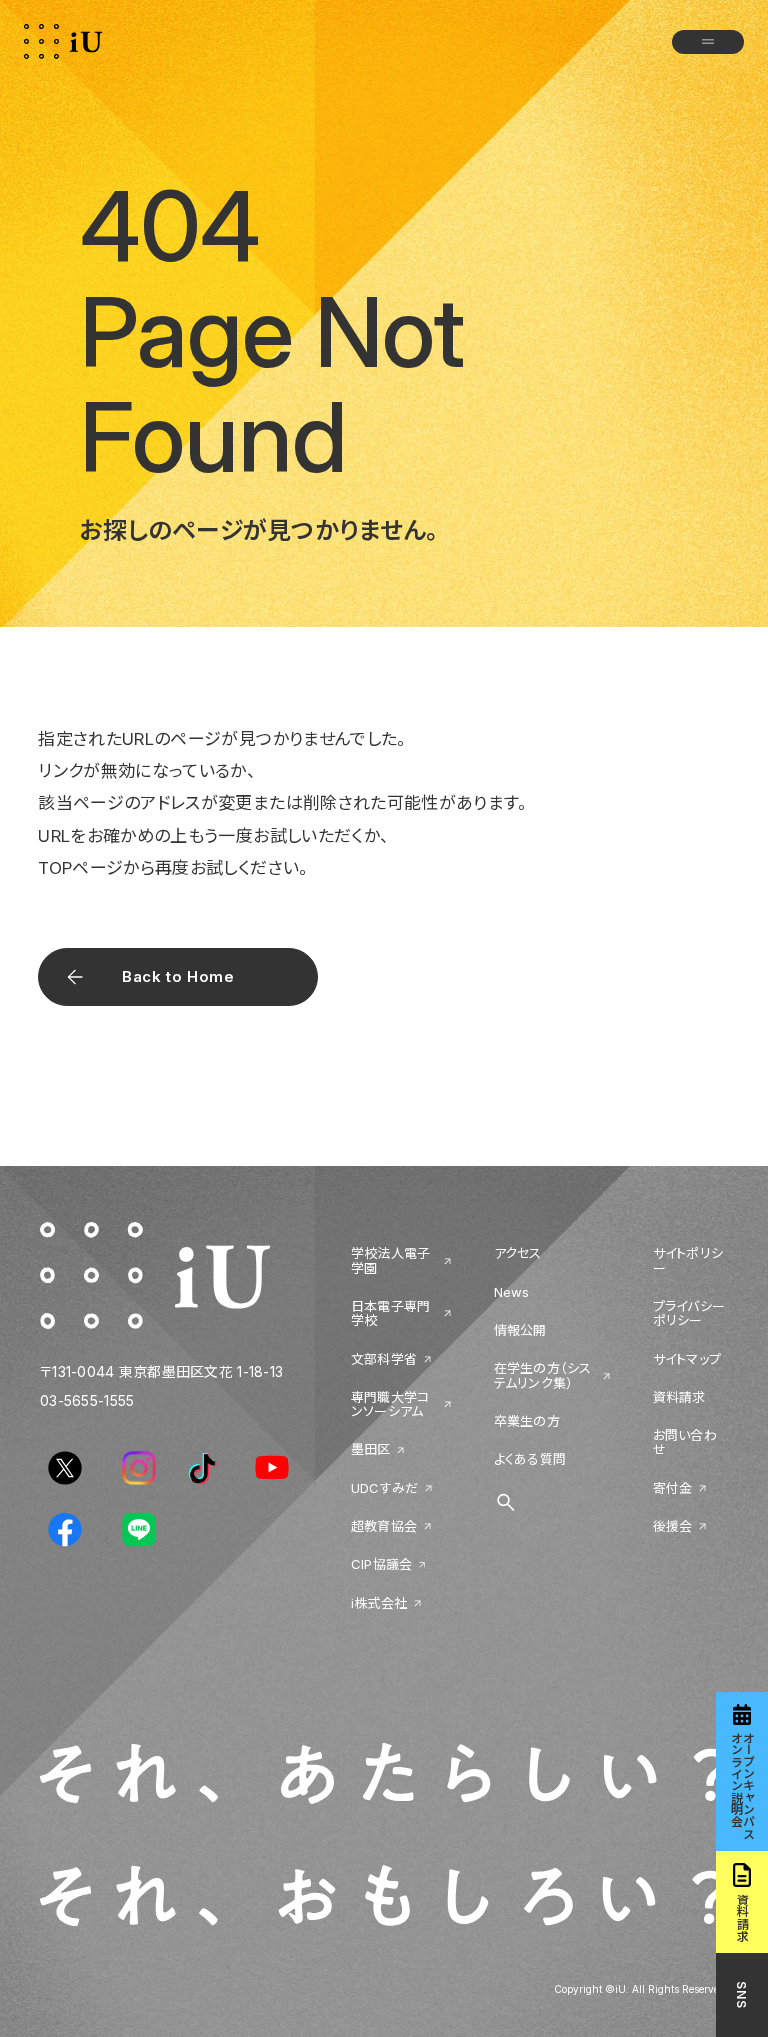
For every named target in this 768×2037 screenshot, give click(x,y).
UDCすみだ (385, 1488)
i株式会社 (379, 1603)
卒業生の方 (527, 1421)
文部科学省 (384, 1359)
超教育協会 (384, 1526)
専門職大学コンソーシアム (390, 1404)
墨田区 (371, 1449)
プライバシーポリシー (689, 1313)
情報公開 (520, 1330)
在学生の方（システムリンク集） (543, 1375)
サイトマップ (687, 1359)
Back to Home (178, 976)
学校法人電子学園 (391, 1260)
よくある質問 (530, 1459)
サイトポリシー (688, 1260)
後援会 (673, 1526)
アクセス (518, 1253)
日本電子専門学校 (391, 1313)
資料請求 (679, 1397)
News (512, 1292)
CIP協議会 (382, 1564)
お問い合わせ (685, 1442)
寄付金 (673, 1488)
